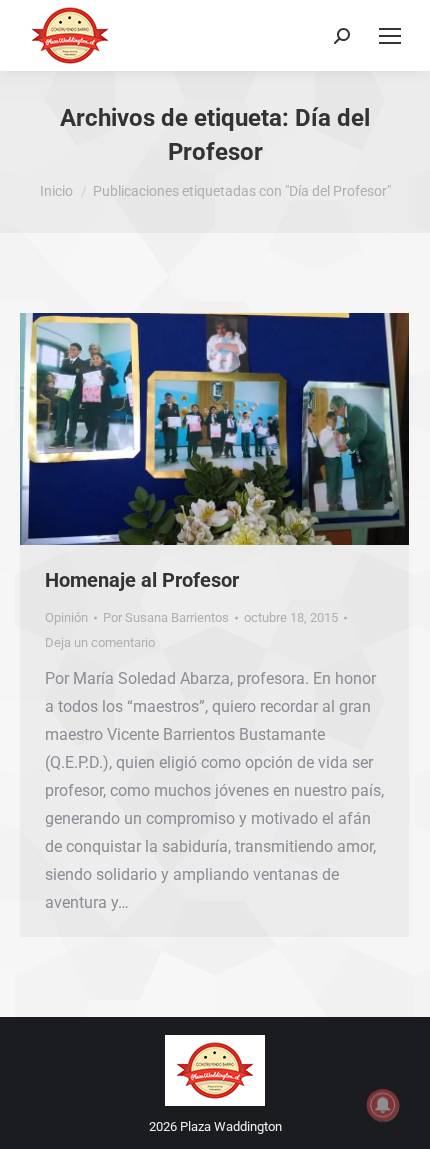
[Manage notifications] (383, 1105)
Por (166, 617)
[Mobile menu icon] (390, 36)
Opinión (66, 617)
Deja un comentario (100, 642)
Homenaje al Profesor (142, 580)
